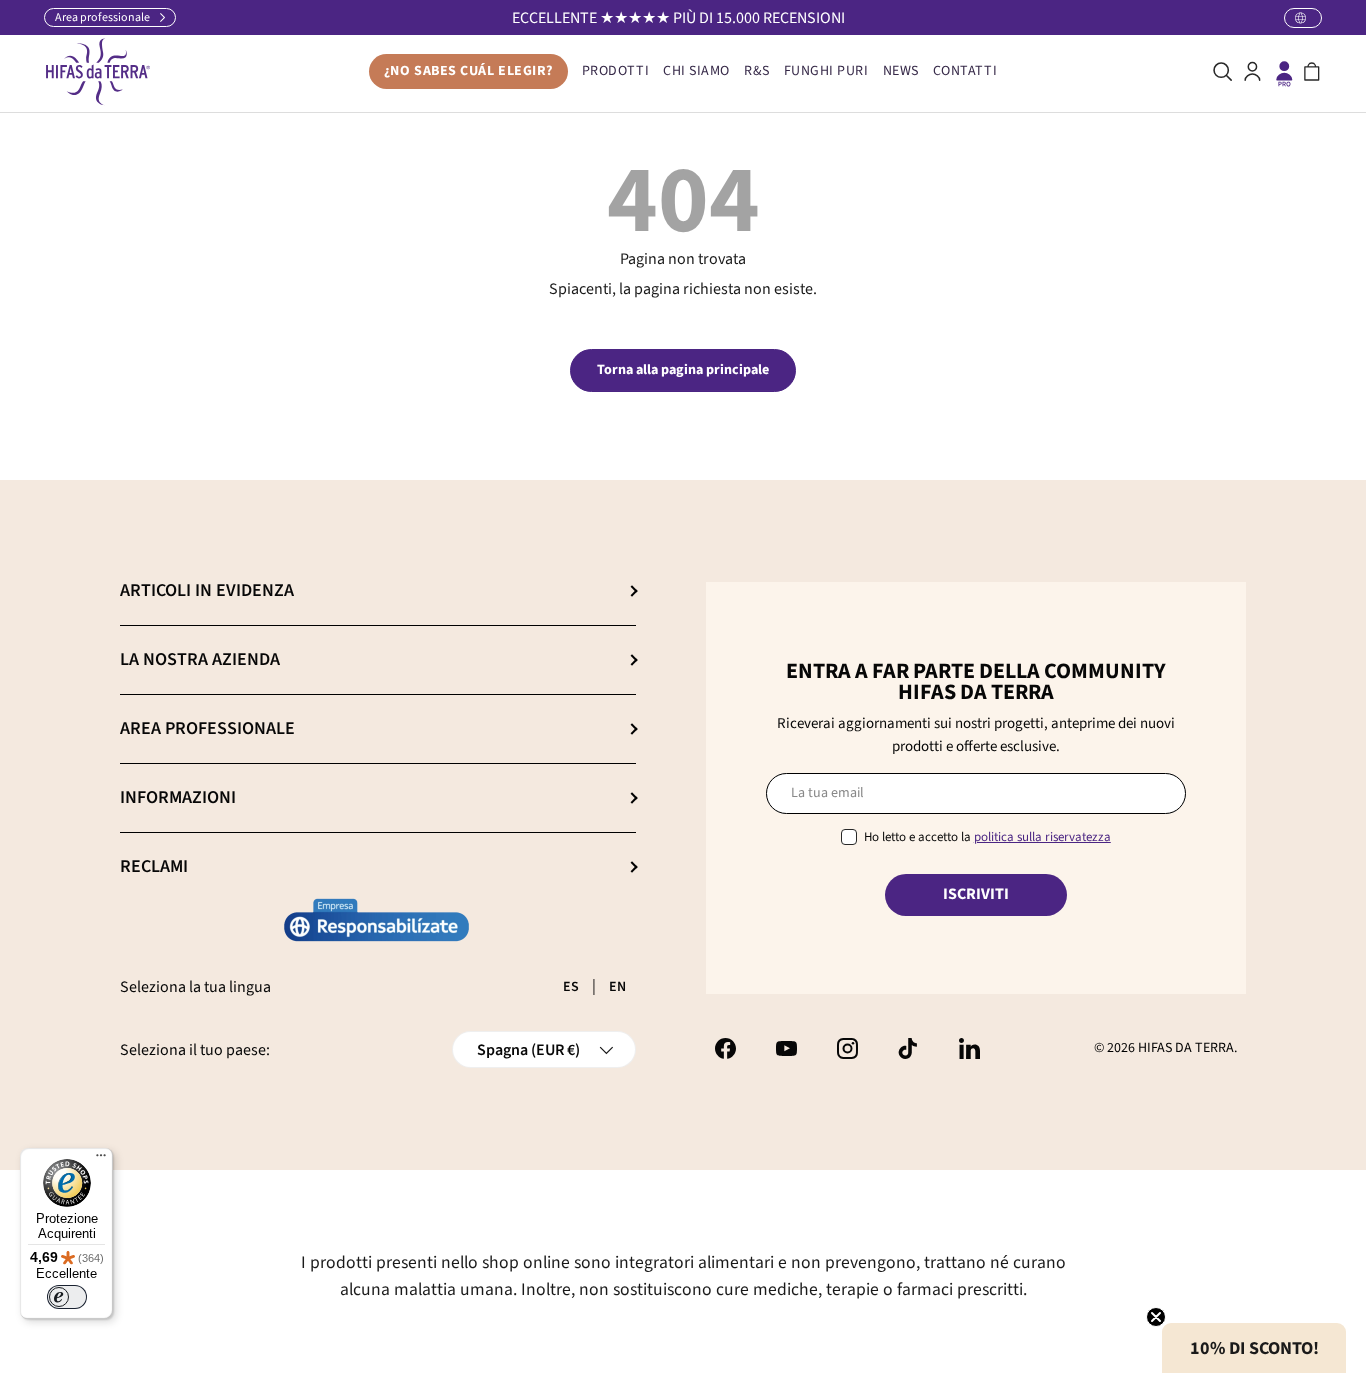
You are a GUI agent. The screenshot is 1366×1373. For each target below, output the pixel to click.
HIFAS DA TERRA (1186, 1048)
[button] (1312, 72)
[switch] (67, 1297)
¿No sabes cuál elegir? (468, 71)
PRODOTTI (615, 71)
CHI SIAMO (696, 71)
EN (617, 987)
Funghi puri (826, 71)
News (901, 71)
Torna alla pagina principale (683, 370)
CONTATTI (965, 71)
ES (571, 987)
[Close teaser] (1156, 1317)
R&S (757, 71)
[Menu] (101, 1160)
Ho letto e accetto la (987, 837)
